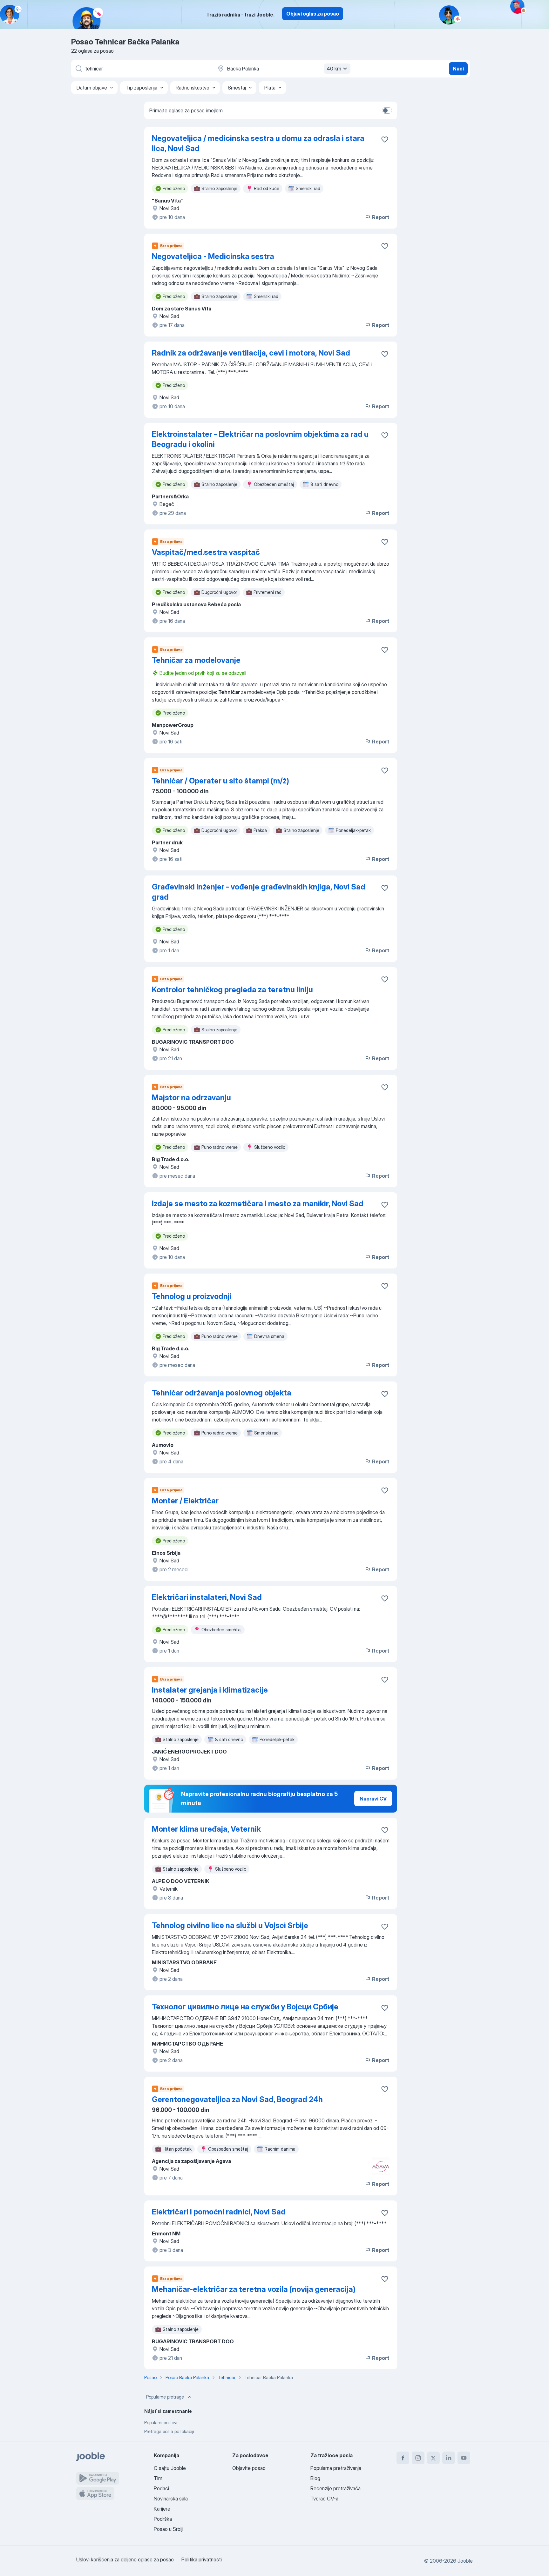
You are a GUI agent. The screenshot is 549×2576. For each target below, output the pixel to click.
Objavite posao (249, 2468)
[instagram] (418, 2458)
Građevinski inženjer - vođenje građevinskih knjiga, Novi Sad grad (259, 892)
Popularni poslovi (161, 2423)
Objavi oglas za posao (313, 14)
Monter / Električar (185, 1501)
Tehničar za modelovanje (196, 660)
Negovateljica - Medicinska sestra (213, 256)
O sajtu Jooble (170, 2468)
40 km (334, 69)
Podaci (161, 2488)
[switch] (387, 110)
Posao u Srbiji (169, 2529)
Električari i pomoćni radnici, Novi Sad (219, 2212)
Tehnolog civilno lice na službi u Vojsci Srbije (230, 1925)
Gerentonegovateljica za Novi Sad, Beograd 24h (237, 2099)
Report (381, 217)
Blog (315, 2478)
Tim (158, 2478)
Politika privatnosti (202, 2559)
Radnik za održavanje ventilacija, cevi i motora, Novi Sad (251, 353)
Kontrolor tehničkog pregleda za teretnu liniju (232, 990)
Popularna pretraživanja (336, 2468)
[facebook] (403, 2458)
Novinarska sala (171, 2499)
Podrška (163, 2519)
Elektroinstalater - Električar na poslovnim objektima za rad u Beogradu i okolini (260, 439)
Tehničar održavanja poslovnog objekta (222, 1393)
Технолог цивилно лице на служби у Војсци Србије (245, 2007)
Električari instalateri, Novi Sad (207, 1597)
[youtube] (464, 2458)
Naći (458, 69)
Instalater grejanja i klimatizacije (210, 1690)
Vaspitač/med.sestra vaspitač (206, 552)
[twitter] (433, 2458)
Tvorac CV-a (324, 2499)
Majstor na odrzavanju (191, 1098)
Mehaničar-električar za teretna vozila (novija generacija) (254, 2289)
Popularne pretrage (165, 2397)
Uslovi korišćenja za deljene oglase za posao (125, 2559)
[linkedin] (449, 2458)
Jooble (465, 2561)
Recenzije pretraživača (335, 2488)
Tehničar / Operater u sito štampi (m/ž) (220, 781)
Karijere (162, 2509)
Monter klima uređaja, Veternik (206, 1829)
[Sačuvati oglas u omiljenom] (385, 139)
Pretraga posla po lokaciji (169, 2431)
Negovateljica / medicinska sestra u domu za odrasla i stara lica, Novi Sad (258, 143)
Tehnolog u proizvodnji (192, 1296)
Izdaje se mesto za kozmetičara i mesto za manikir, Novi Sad (258, 1204)
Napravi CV (373, 1799)
